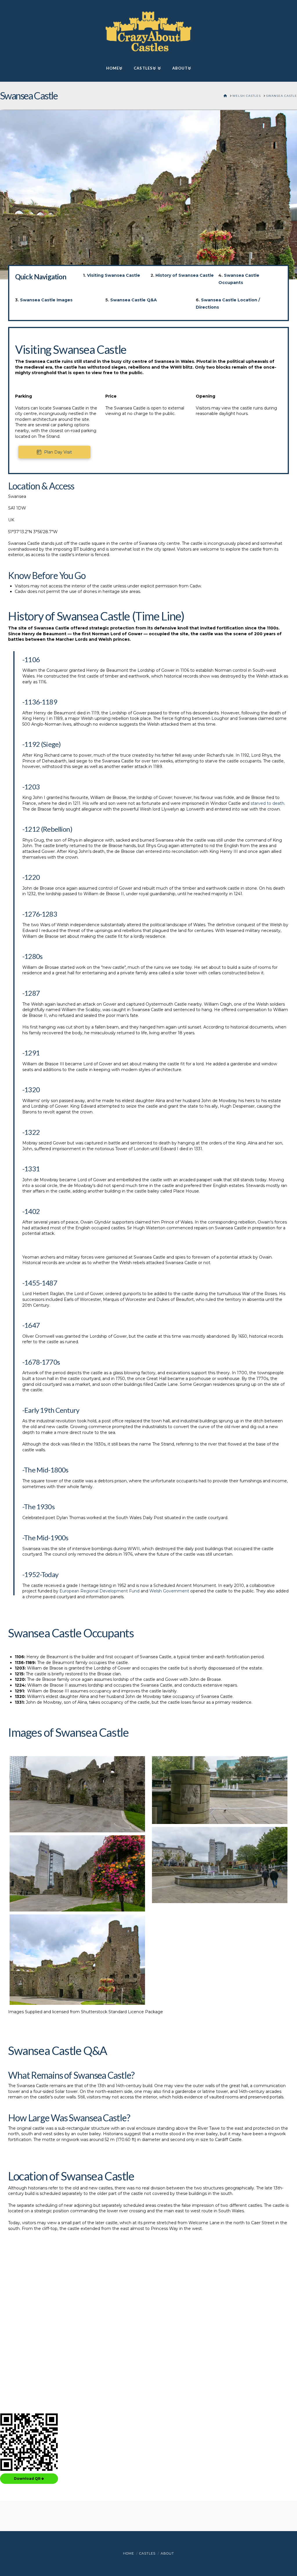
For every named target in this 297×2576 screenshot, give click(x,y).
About (167, 2553)
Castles (147, 2553)
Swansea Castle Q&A (134, 300)
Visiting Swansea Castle (114, 275)
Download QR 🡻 (29, 2478)
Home (128, 2553)
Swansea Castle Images (46, 300)
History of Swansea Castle (185, 275)
